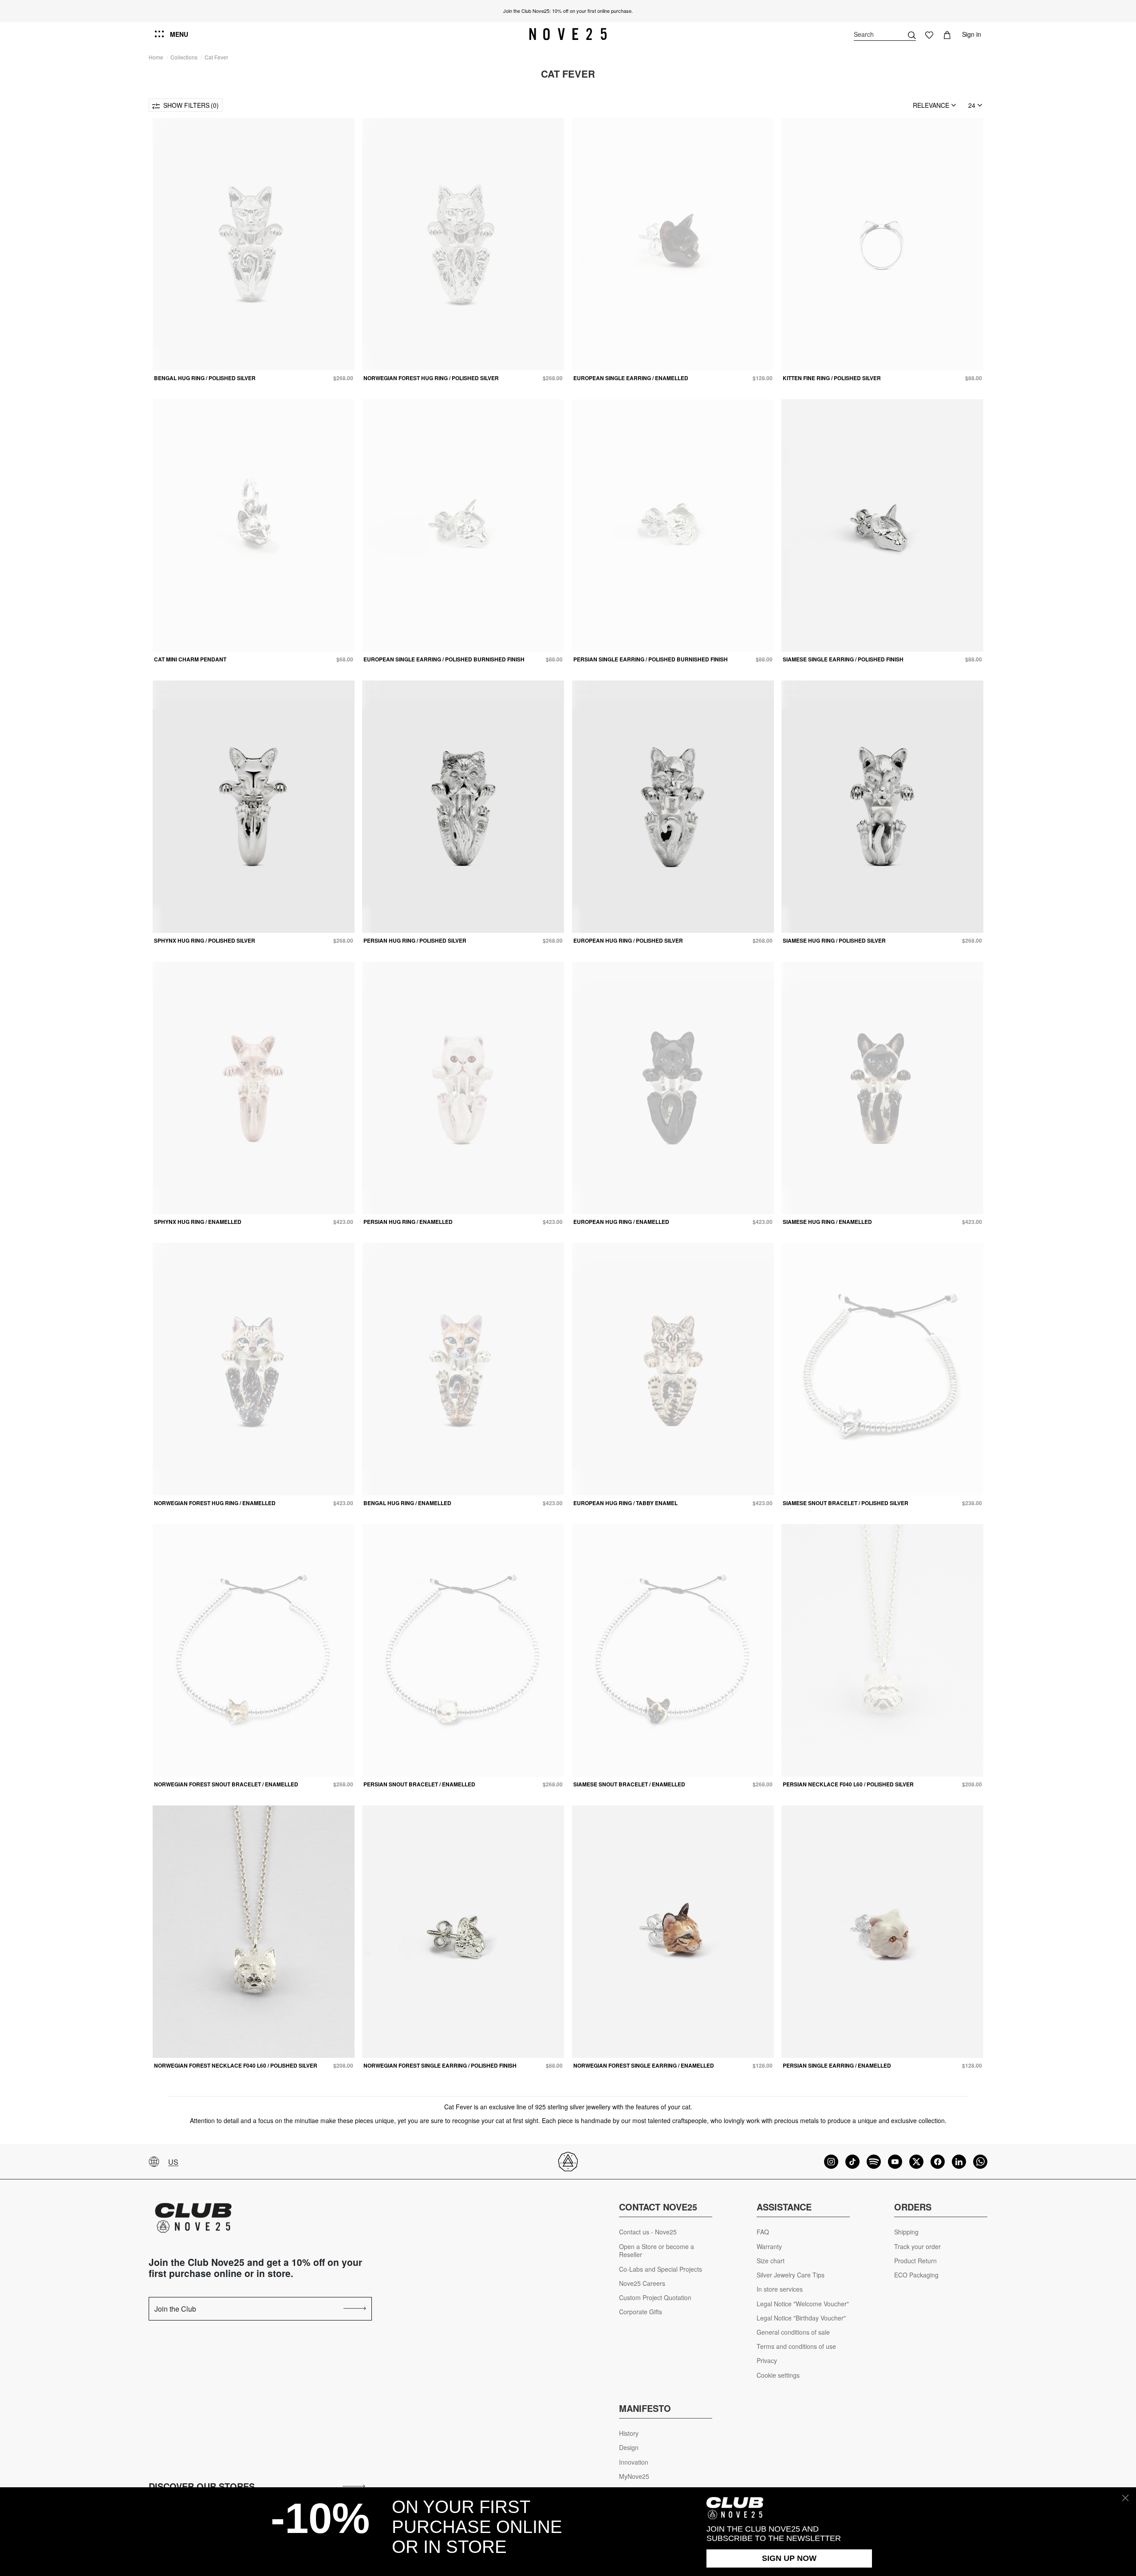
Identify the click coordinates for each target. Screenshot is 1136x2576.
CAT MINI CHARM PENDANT (190, 659)
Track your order (917, 2247)
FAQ (763, 2232)
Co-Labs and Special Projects (661, 2269)
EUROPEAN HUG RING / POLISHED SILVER (628, 940)
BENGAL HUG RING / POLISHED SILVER (205, 378)
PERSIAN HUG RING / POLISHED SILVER (415, 940)
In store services (780, 2289)
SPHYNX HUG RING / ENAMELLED (198, 1222)
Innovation (634, 2462)
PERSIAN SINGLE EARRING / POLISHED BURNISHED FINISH (651, 659)
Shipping (906, 2232)
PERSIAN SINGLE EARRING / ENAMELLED (837, 2065)
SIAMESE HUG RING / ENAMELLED (827, 1222)
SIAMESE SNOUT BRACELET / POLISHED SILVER (846, 1503)
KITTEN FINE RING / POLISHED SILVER (832, 378)
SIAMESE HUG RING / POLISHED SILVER (834, 940)
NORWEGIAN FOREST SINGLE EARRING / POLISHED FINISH (440, 2065)
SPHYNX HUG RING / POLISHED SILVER (205, 940)
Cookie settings (778, 2375)
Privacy (767, 2361)
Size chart (771, 2261)
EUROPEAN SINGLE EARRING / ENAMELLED (631, 378)
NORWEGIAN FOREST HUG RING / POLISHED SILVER (431, 378)
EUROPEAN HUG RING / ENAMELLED (621, 1222)
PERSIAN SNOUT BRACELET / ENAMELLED (419, 1784)
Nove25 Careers (642, 2283)
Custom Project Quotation (655, 2298)
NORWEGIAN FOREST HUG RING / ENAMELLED (215, 1503)
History (629, 2433)
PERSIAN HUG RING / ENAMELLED (408, 1222)
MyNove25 (634, 2476)
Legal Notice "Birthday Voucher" (801, 2318)
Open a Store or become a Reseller (657, 2251)
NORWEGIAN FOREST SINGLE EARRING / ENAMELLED (644, 2065)
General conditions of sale (793, 2332)
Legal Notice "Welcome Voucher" (803, 2304)
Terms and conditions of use (796, 2346)
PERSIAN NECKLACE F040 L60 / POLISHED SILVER (848, 1784)
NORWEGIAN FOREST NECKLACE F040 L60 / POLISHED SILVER (236, 2065)
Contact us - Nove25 (648, 2232)
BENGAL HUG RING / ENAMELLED (407, 1503)
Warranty (769, 2247)
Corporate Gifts (641, 2312)
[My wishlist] (929, 34)
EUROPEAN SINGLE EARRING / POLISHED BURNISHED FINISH (444, 659)
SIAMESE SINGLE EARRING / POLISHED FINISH (843, 659)
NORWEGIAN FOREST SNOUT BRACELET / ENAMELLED (226, 1784)
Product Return (915, 2261)
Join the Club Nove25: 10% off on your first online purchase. (568, 11)
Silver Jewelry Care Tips (791, 2275)
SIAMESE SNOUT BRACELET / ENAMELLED (629, 1784)
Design (629, 2448)
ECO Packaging (916, 2275)
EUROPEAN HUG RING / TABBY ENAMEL (625, 1503)
